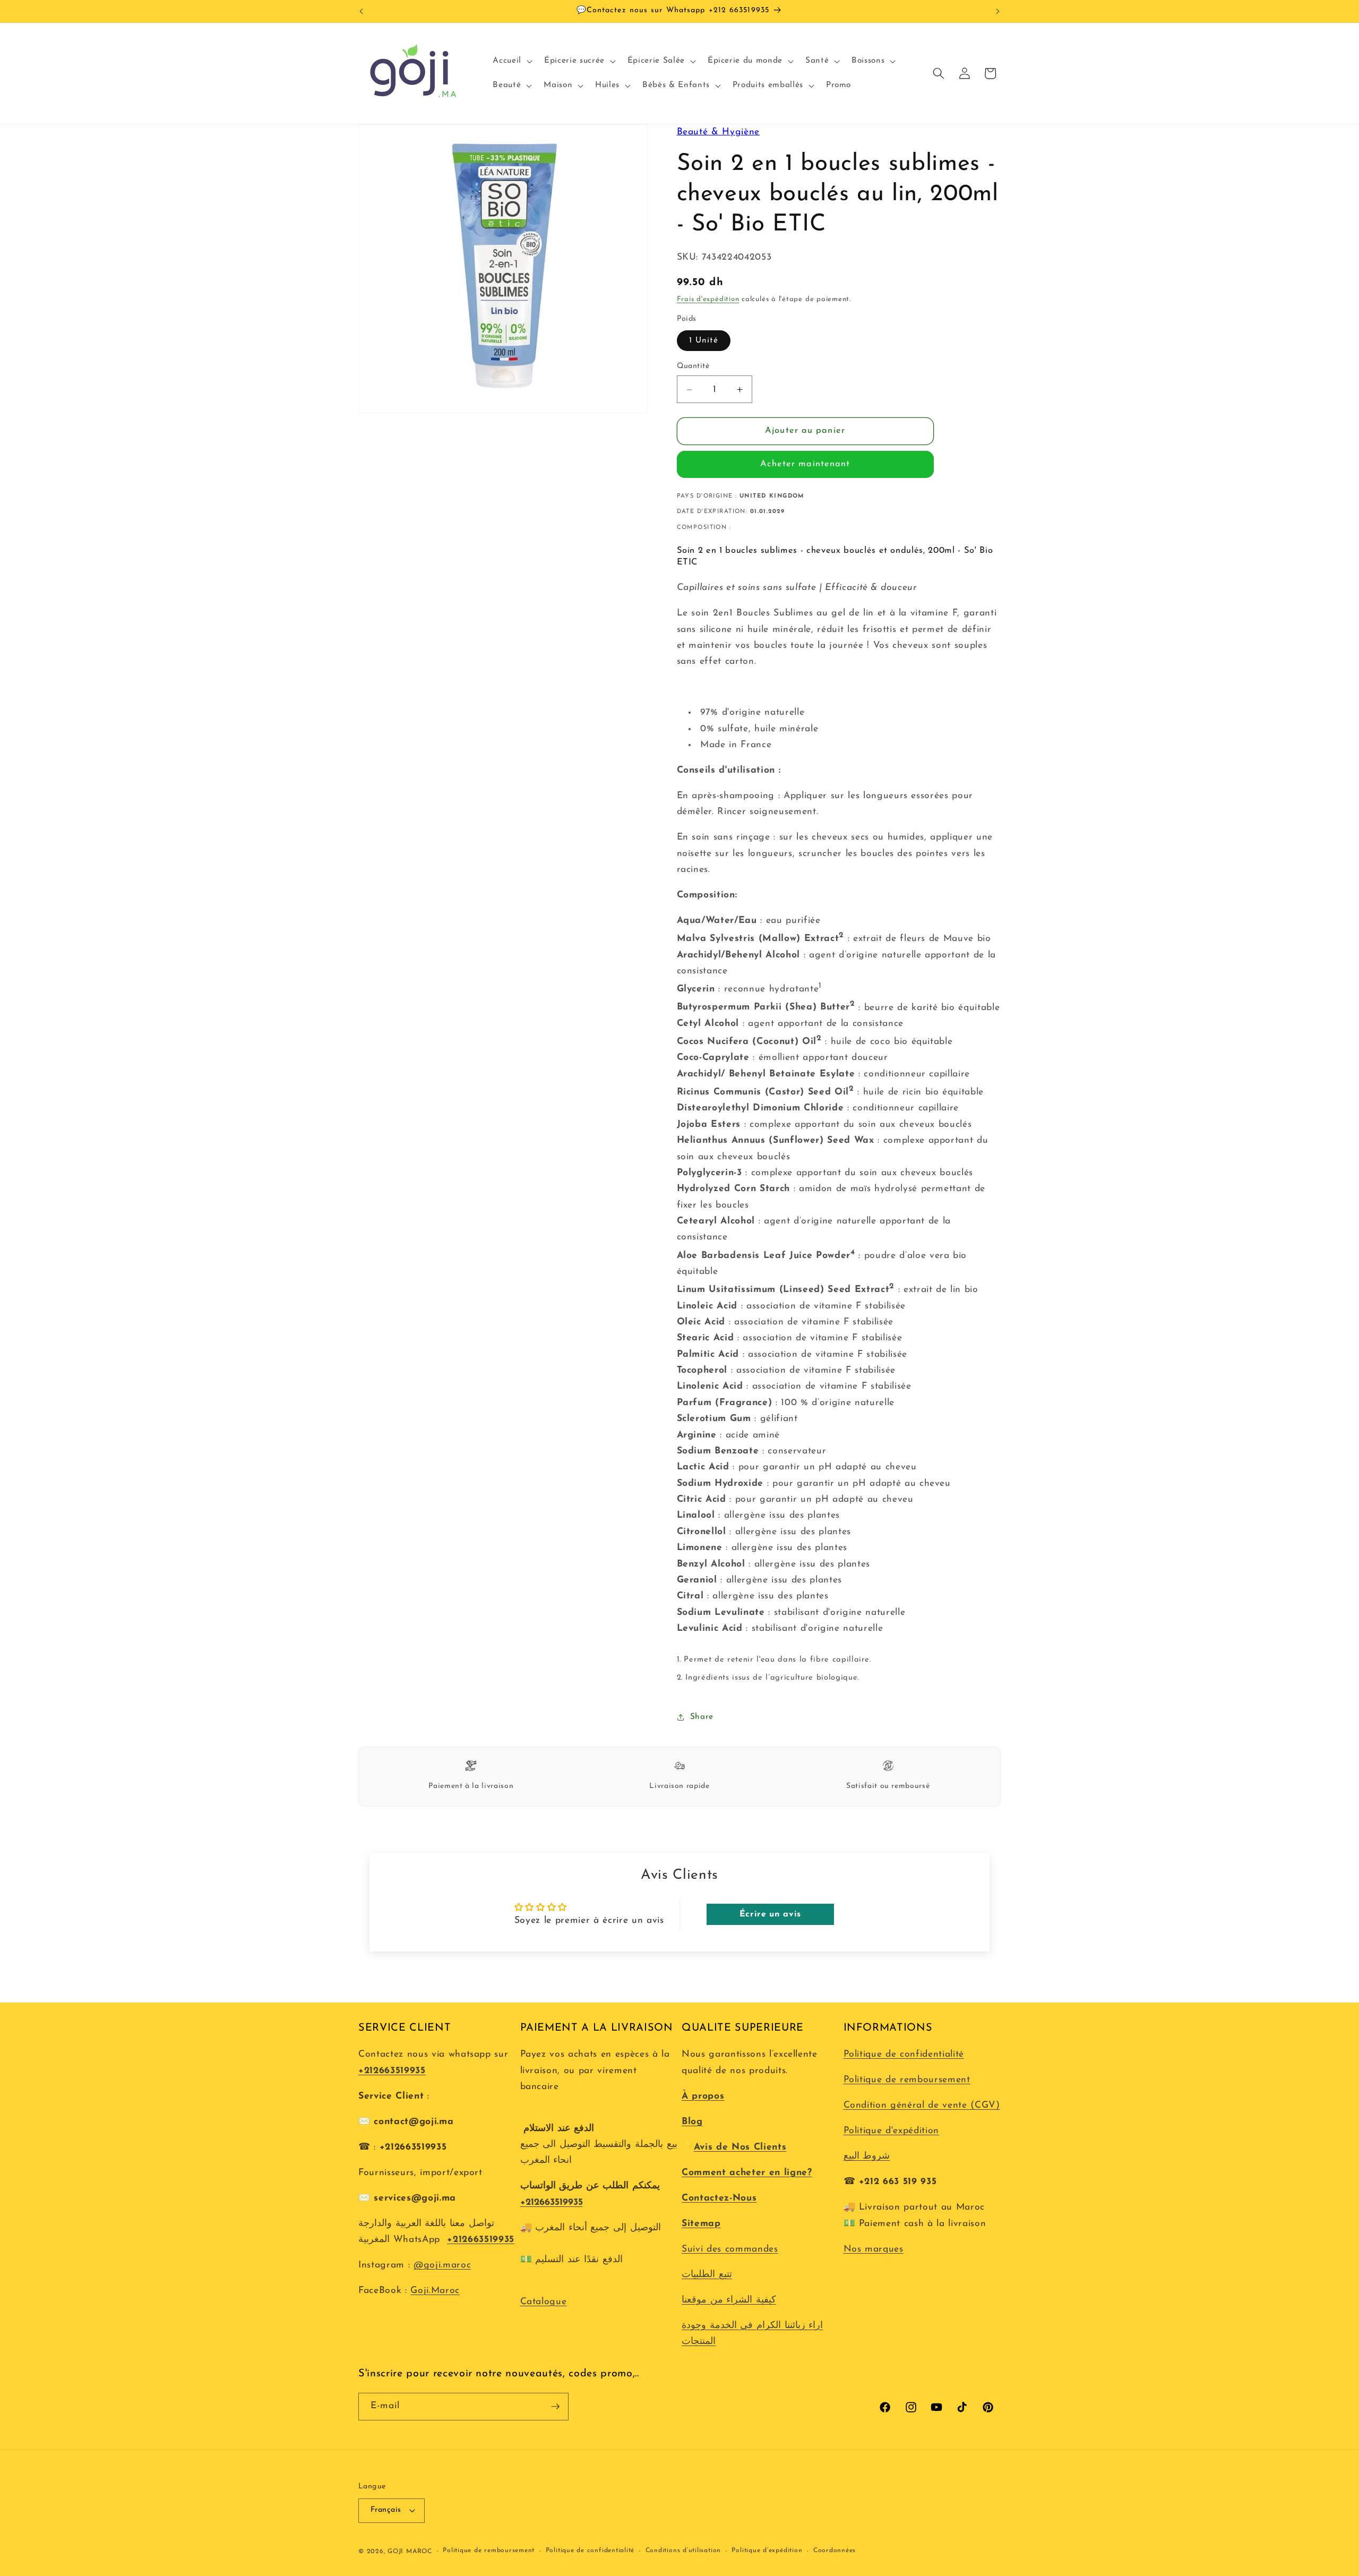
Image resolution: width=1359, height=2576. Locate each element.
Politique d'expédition (892, 2131)
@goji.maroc (442, 2265)
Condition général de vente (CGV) (922, 2105)
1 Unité (704, 340)
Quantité (693, 367)
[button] (511, 61)
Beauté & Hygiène (719, 132)
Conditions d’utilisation (683, 2551)
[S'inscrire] (555, 2407)
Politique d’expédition (767, 2551)
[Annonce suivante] (998, 11)
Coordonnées (835, 2551)
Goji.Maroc (435, 2291)
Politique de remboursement (907, 2080)
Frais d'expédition (708, 300)
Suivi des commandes (730, 2249)
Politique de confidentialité (904, 2054)
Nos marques (874, 2249)
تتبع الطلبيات (707, 2275)
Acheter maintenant (805, 465)
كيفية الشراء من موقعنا (729, 2300)
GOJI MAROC (410, 2552)
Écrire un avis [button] (770, 1914)
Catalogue (544, 2302)
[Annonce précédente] (362, 11)
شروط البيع (867, 2156)
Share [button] (702, 1717)
